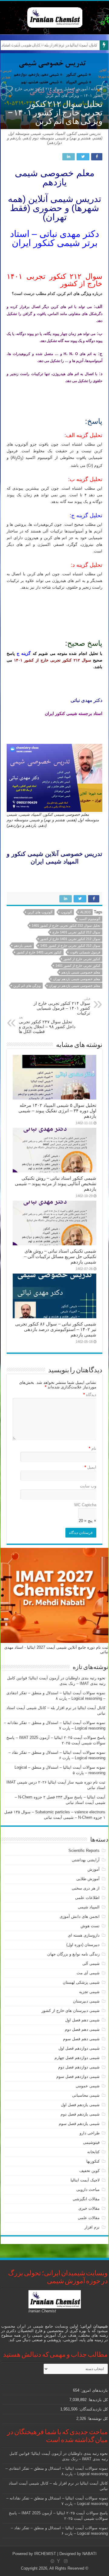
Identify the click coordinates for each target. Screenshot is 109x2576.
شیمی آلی (91, 1964)
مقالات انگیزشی (86, 2199)
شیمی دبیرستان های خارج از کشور (71, 2011)
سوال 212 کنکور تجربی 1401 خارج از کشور (70, 939)
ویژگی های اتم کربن (27, 986)
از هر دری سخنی (86, 1888)
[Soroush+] (58, 2561)
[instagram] (66, 2561)
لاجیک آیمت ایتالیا (85, 2180)
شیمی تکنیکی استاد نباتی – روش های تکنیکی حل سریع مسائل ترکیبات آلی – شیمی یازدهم (60, 1256)
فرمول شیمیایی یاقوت (85, 952)
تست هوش (90, 1926)
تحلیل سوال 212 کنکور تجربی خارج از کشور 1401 (66, 925)
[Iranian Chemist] (55, 16)
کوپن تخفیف (89, 2171)
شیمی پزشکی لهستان (81, 1982)
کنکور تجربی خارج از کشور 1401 (78, 966)
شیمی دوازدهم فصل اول (79, 2048)
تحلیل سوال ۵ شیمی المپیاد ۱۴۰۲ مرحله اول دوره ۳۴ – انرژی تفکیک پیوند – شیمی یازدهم (57, 1111)
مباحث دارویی (88, 2189)
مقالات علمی (89, 2218)
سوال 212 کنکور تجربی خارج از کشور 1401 (70, 946)
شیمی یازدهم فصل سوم (79, 2124)
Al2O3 (85, 912)
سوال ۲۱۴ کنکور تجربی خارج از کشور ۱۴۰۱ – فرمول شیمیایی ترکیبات (62, 1006)
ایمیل (90, 1467)
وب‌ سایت (88, 1486)
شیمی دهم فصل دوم (82, 2029)
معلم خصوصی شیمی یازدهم (81, 972)
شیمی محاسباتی (86, 2095)
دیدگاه (90, 1395)
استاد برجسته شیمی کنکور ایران (74, 713)
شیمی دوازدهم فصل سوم (78, 2077)
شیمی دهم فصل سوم (81, 2039)
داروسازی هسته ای (84, 1935)
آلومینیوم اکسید (90, 919)
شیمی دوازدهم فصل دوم (79, 2067)
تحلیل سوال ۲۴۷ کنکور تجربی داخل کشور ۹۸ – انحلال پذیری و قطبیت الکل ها (47, 1025)
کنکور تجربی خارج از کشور (82, 959)
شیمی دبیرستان (86, 2001)
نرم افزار (92, 2227)
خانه (95, 89)
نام (92, 1448)
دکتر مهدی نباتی (86, 700)
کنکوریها (93, 2161)
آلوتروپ (66, 912)
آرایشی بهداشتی (86, 1860)
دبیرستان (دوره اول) (83, 1945)
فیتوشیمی (91, 2142)
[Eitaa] (52, 2561)
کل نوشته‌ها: (97, 2419)
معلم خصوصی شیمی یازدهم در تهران (75, 986)
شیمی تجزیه (89, 1992)
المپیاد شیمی (89, 1907)
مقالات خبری (89, 2208)
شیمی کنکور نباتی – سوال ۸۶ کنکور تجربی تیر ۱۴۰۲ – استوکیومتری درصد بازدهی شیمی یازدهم (56, 1329)
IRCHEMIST (45, 2554)
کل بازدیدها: (97, 2400)
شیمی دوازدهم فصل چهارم (77, 2058)
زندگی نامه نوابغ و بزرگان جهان (73, 1954)
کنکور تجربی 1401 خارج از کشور (39, 952)
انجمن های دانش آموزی (80, 1916)
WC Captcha (85, 1505)
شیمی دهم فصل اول (82, 2020)
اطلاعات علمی (87, 1898)
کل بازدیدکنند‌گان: (93, 2409)
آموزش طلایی (88, 1879)
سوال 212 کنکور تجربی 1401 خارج (76, 932)
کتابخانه (93, 2152)
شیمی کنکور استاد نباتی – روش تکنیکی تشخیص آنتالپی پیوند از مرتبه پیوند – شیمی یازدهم (56, 1184)
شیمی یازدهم (23, 946)
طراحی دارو (90, 2133)
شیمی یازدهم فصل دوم (80, 2114)
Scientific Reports (84, 1851)
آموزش (82, 89)
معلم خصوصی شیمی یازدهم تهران (77, 979)
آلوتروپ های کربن (40, 912)
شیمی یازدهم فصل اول (80, 2105)
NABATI (89, 2554)
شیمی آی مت (88, 1973)
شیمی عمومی (88, 2086)
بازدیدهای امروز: (94, 2390)
